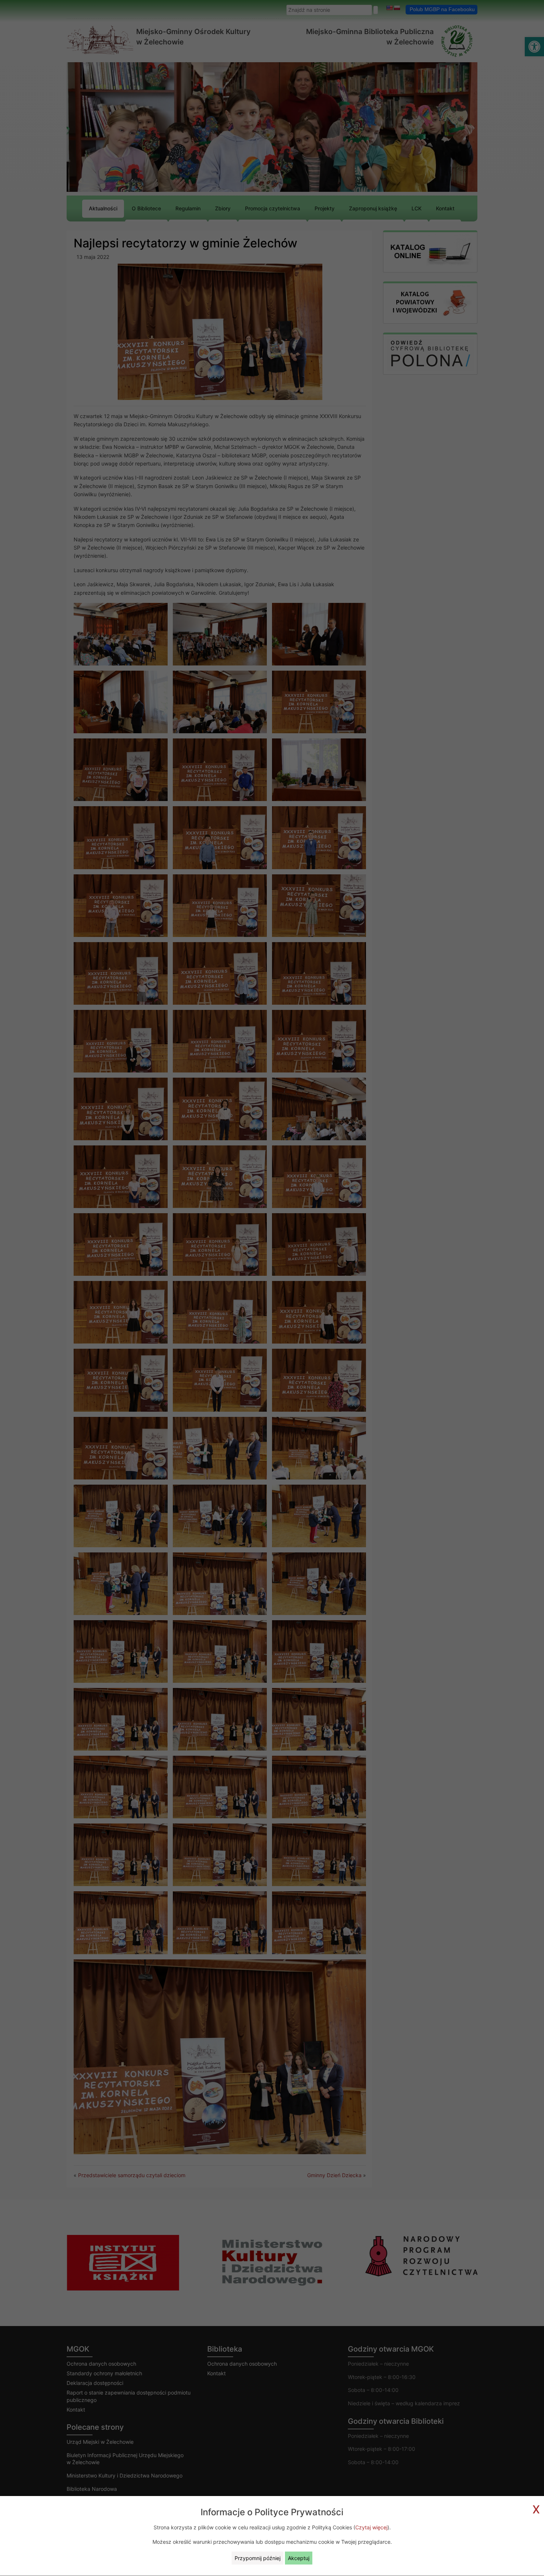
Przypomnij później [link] (258, 2558)
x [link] (536, 2508)
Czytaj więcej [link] (371, 2527)
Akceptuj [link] (299, 2558)
